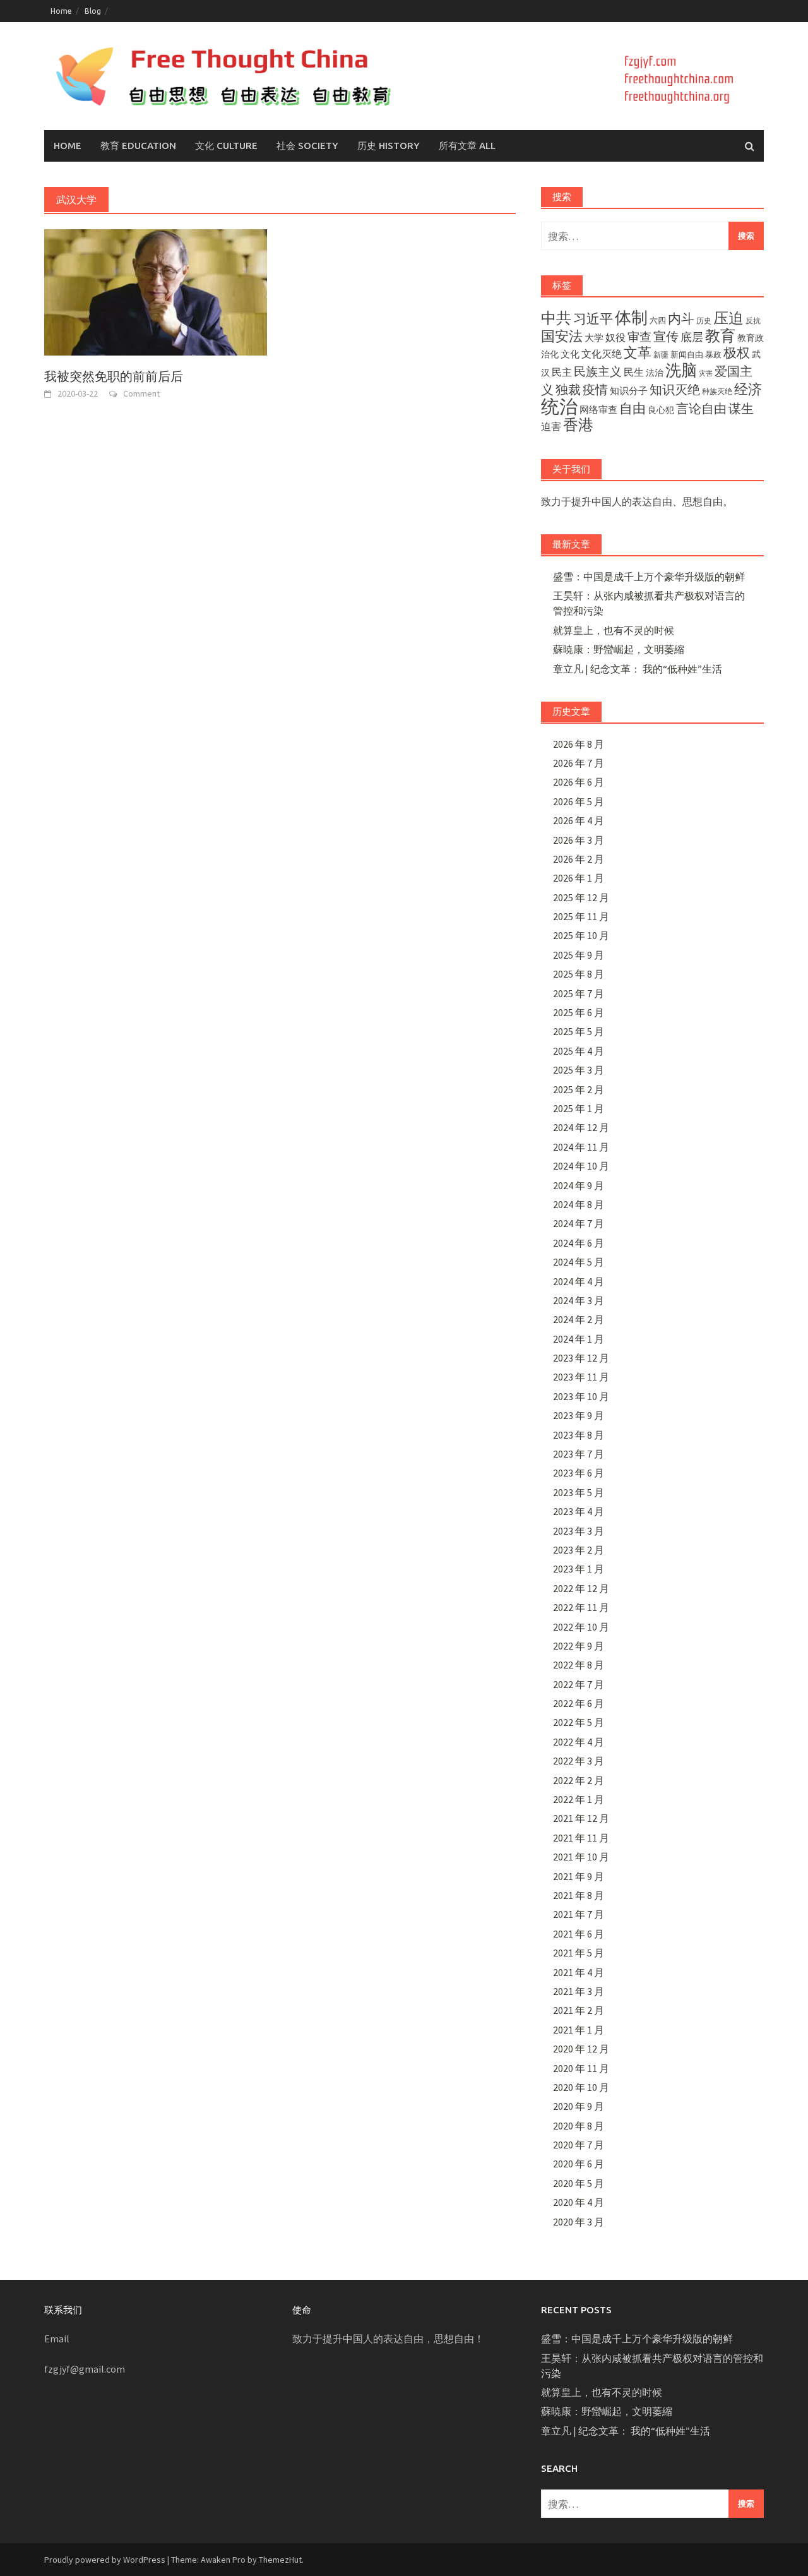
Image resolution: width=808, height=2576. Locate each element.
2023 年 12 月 (581, 1358)
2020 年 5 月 (579, 2183)
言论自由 (701, 409)
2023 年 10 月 (581, 1396)
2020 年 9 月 (579, 2106)
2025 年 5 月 (579, 1031)
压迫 (728, 318)
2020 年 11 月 (581, 2068)
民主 (562, 372)
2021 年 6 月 (579, 1934)
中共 (556, 318)
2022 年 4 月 (579, 1742)
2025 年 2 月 (579, 1089)
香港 (578, 425)
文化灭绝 (602, 354)
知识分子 (629, 391)
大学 (594, 338)
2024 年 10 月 (581, 1166)
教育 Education (138, 146)
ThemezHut (280, 2560)
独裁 (568, 389)
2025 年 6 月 (579, 1012)
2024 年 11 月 (581, 1147)
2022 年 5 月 (579, 1722)
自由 (633, 409)
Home (61, 11)
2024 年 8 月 (579, 1204)
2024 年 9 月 (579, 1185)
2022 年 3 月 (579, 1761)
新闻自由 (687, 354)
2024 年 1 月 (579, 1339)
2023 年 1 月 (579, 1569)
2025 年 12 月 (581, 897)
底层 (692, 337)
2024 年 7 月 (579, 1223)
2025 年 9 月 (579, 955)
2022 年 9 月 (579, 1646)
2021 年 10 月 (581, 1857)
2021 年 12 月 (581, 1818)
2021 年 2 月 (579, 2010)
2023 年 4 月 (579, 1511)
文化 (570, 354)
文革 (638, 353)
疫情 (595, 390)
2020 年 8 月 (579, 2126)
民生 (634, 372)
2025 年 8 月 (579, 974)
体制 (631, 317)
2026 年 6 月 (579, 782)
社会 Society (307, 146)
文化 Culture (226, 146)
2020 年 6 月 (579, 2164)
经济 (748, 389)
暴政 (713, 354)
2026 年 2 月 (579, 859)
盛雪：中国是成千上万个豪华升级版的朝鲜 (649, 577)
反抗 (753, 321)
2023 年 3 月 (579, 1531)
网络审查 (598, 410)
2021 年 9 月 (579, 1876)
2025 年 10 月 (581, 935)
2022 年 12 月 (581, 1588)
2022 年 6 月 (579, 1703)
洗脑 (681, 370)
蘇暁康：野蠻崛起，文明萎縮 (619, 649)
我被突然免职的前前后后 (114, 376)
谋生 (741, 408)
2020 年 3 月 (579, 2222)
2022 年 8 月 (579, 1665)
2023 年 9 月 (579, 1415)
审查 (639, 337)
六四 (658, 320)
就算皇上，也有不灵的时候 (614, 630)
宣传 (666, 337)
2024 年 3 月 (579, 1300)
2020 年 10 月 (581, 2087)
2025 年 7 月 (579, 993)
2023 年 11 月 (581, 1377)
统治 (559, 406)
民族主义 (598, 371)
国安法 (562, 336)
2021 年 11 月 (581, 1838)
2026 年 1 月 (579, 878)
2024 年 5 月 (579, 1262)
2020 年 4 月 (579, 2202)
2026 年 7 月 (579, 763)
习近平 (593, 319)
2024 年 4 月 (579, 1281)
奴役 (615, 337)
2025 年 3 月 (579, 1070)
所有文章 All (467, 146)
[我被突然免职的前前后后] (156, 291)
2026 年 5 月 (579, 801)
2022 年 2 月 (579, 1780)
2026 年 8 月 (579, 744)
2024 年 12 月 (581, 1127)
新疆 (661, 355)
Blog (93, 11)
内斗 (681, 319)
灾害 (706, 374)
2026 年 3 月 (579, 840)
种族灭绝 (717, 391)
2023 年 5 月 (579, 1492)
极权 (737, 353)
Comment (141, 393)
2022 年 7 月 (579, 1684)
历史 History (389, 146)
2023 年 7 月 (579, 1454)
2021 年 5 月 (579, 1953)
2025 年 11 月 (581, 916)
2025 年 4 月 (579, 1051)
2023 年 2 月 (579, 1550)
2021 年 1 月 (579, 2030)
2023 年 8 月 (579, 1435)
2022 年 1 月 (579, 1799)
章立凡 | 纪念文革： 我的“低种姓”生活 (638, 669)
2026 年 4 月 (579, 820)
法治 (655, 373)
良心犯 (661, 410)
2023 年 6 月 (579, 1473)
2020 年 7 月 (579, 2145)
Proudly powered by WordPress (105, 2560)
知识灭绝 (675, 390)
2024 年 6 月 (579, 1243)
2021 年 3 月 (579, 1991)
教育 (720, 336)
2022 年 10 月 (581, 1627)
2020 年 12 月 (581, 2049)
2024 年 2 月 (579, 1319)
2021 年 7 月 (579, 1914)
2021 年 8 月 (579, 1895)
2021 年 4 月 (579, 1972)
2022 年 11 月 (581, 1607)
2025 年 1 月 (579, 1108)
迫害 (551, 426)
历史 (704, 321)
